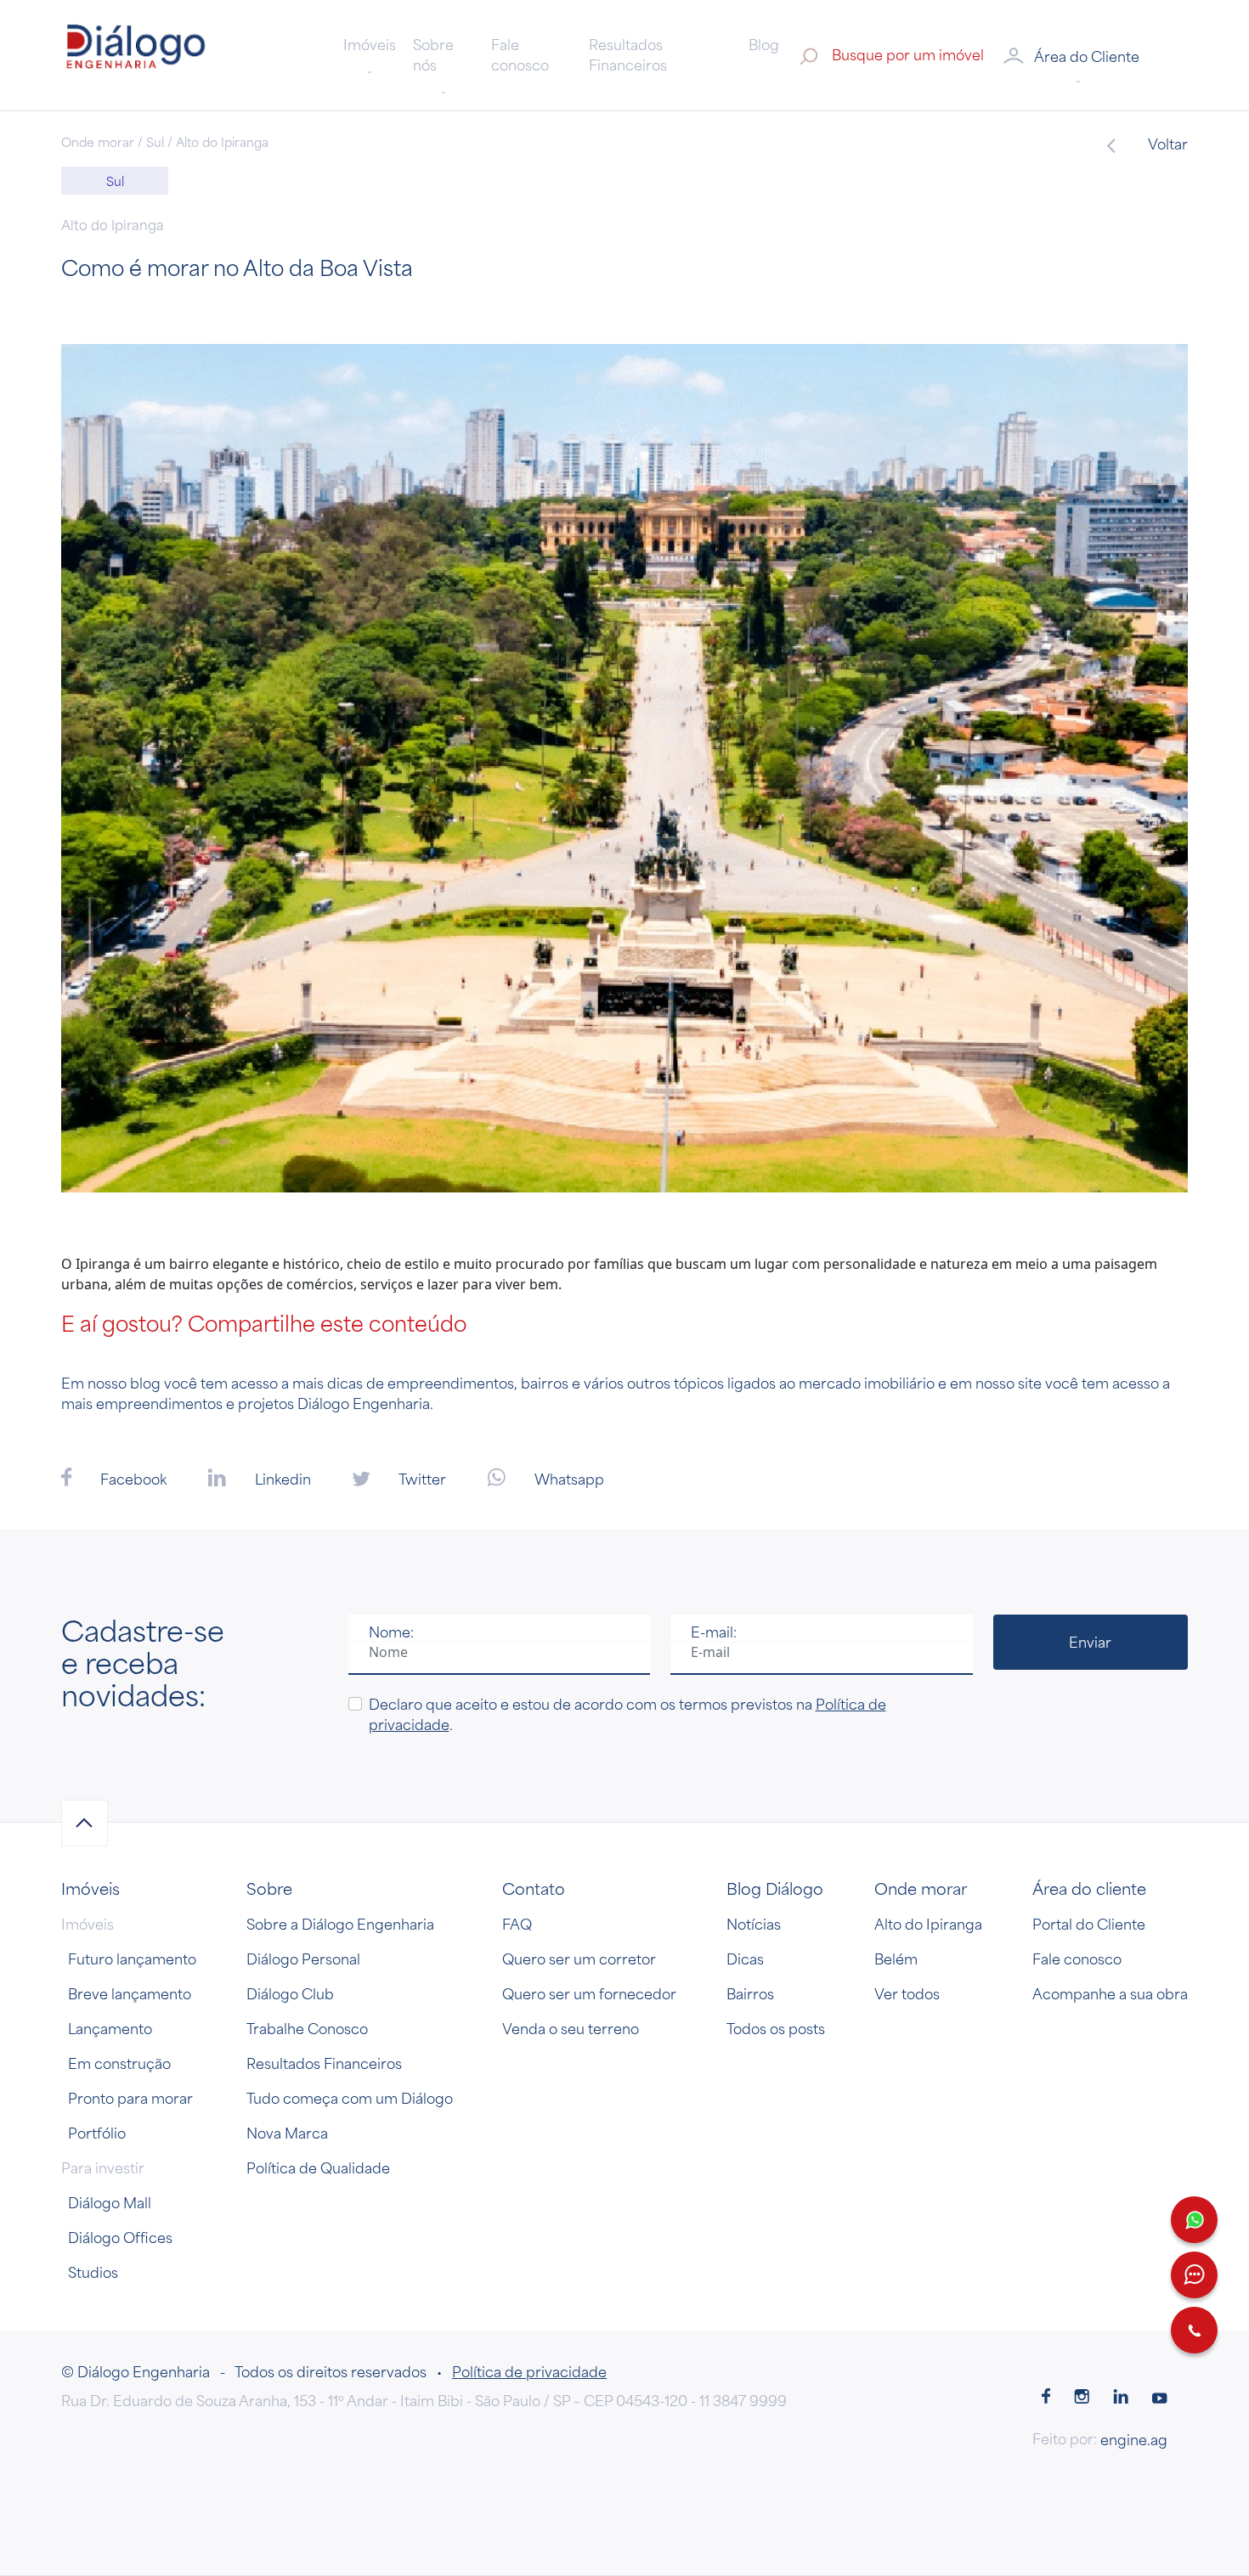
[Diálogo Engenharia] (136, 54)
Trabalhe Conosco (307, 2028)
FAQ (517, 1924)
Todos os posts (776, 2028)
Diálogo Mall (110, 2202)
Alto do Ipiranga (928, 1924)
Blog (764, 44)
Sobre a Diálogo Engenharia (340, 1924)
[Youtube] (1160, 2398)
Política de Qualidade (318, 2167)
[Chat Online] (1194, 2275)
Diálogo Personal (303, 1959)
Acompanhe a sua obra (1110, 1993)
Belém (896, 1959)
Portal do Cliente (1089, 1924)
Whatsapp (568, 1479)
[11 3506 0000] (1194, 2330)
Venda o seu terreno (571, 2028)
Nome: (391, 1632)
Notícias (754, 1924)
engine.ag (1134, 2439)
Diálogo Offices (120, 2237)
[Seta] (85, 1823)
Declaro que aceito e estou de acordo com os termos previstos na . (627, 1714)
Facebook (132, 1479)
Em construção (119, 2063)
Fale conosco (520, 54)
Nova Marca (287, 2133)
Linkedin (281, 1479)
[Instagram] (1082, 2398)
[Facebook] (1046, 2398)
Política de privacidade (529, 2371)
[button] (1094, 55)
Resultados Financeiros (628, 54)
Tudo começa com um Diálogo (350, 2098)
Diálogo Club (290, 1993)
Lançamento (110, 2028)
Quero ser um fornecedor (589, 1993)
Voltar (1167, 144)
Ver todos (907, 1993)
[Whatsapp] (1194, 2220)
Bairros (750, 1993)
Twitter (421, 1479)
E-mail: (714, 1632)
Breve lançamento (130, 1993)
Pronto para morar (130, 2098)
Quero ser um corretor (579, 1959)
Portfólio (97, 2133)
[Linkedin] (1121, 2398)
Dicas (745, 1959)
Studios (93, 2272)
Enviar (1090, 1642)
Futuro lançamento (132, 1959)
